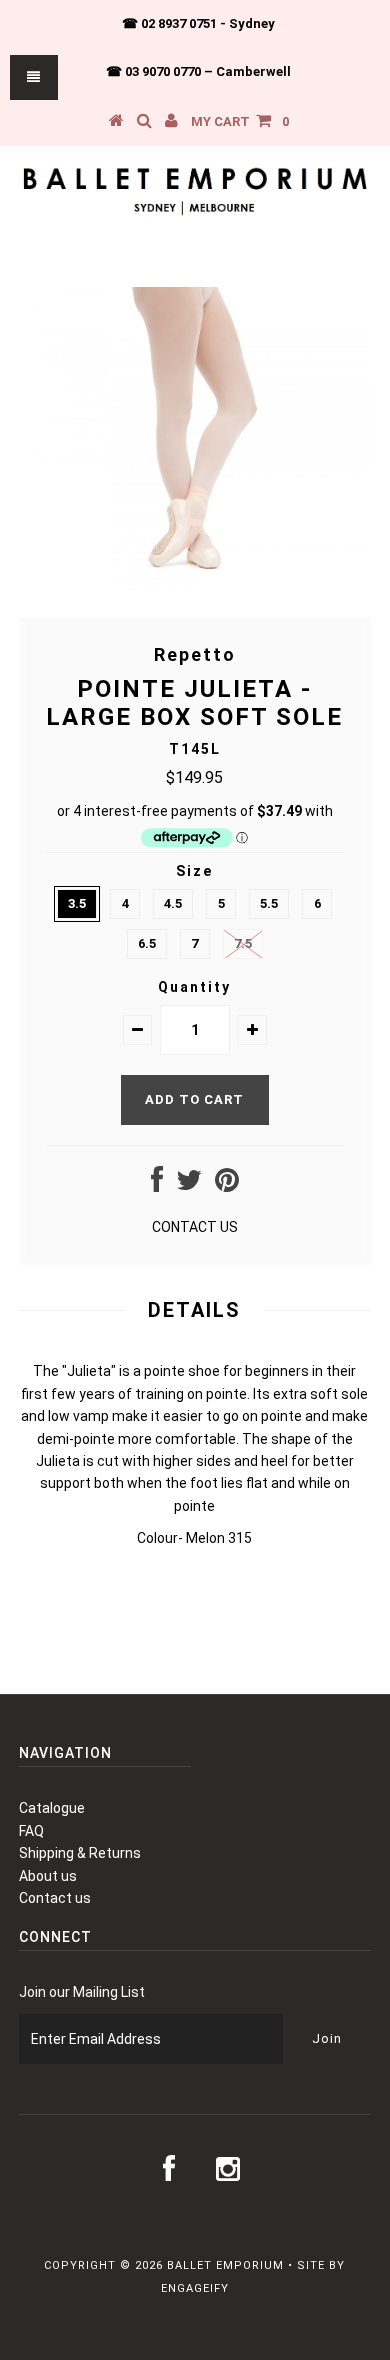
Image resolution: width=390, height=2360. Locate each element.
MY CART (240, 121)
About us (48, 1876)
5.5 (269, 903)
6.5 (147, 943)
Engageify (195, 2288)
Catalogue (52, 1808)
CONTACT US (195, 1227)
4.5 (173, 903)
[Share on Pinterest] (227, 1185)
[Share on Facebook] (157, 1185)
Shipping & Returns (80, 1853)
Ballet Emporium (225, 2265)
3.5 (77, 903)
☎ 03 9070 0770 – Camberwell (198, 71)
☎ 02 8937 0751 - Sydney (198, 23)
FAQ (31, 1831)
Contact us (55, 1898)
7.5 (243, 943)
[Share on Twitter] (189, 1185)
